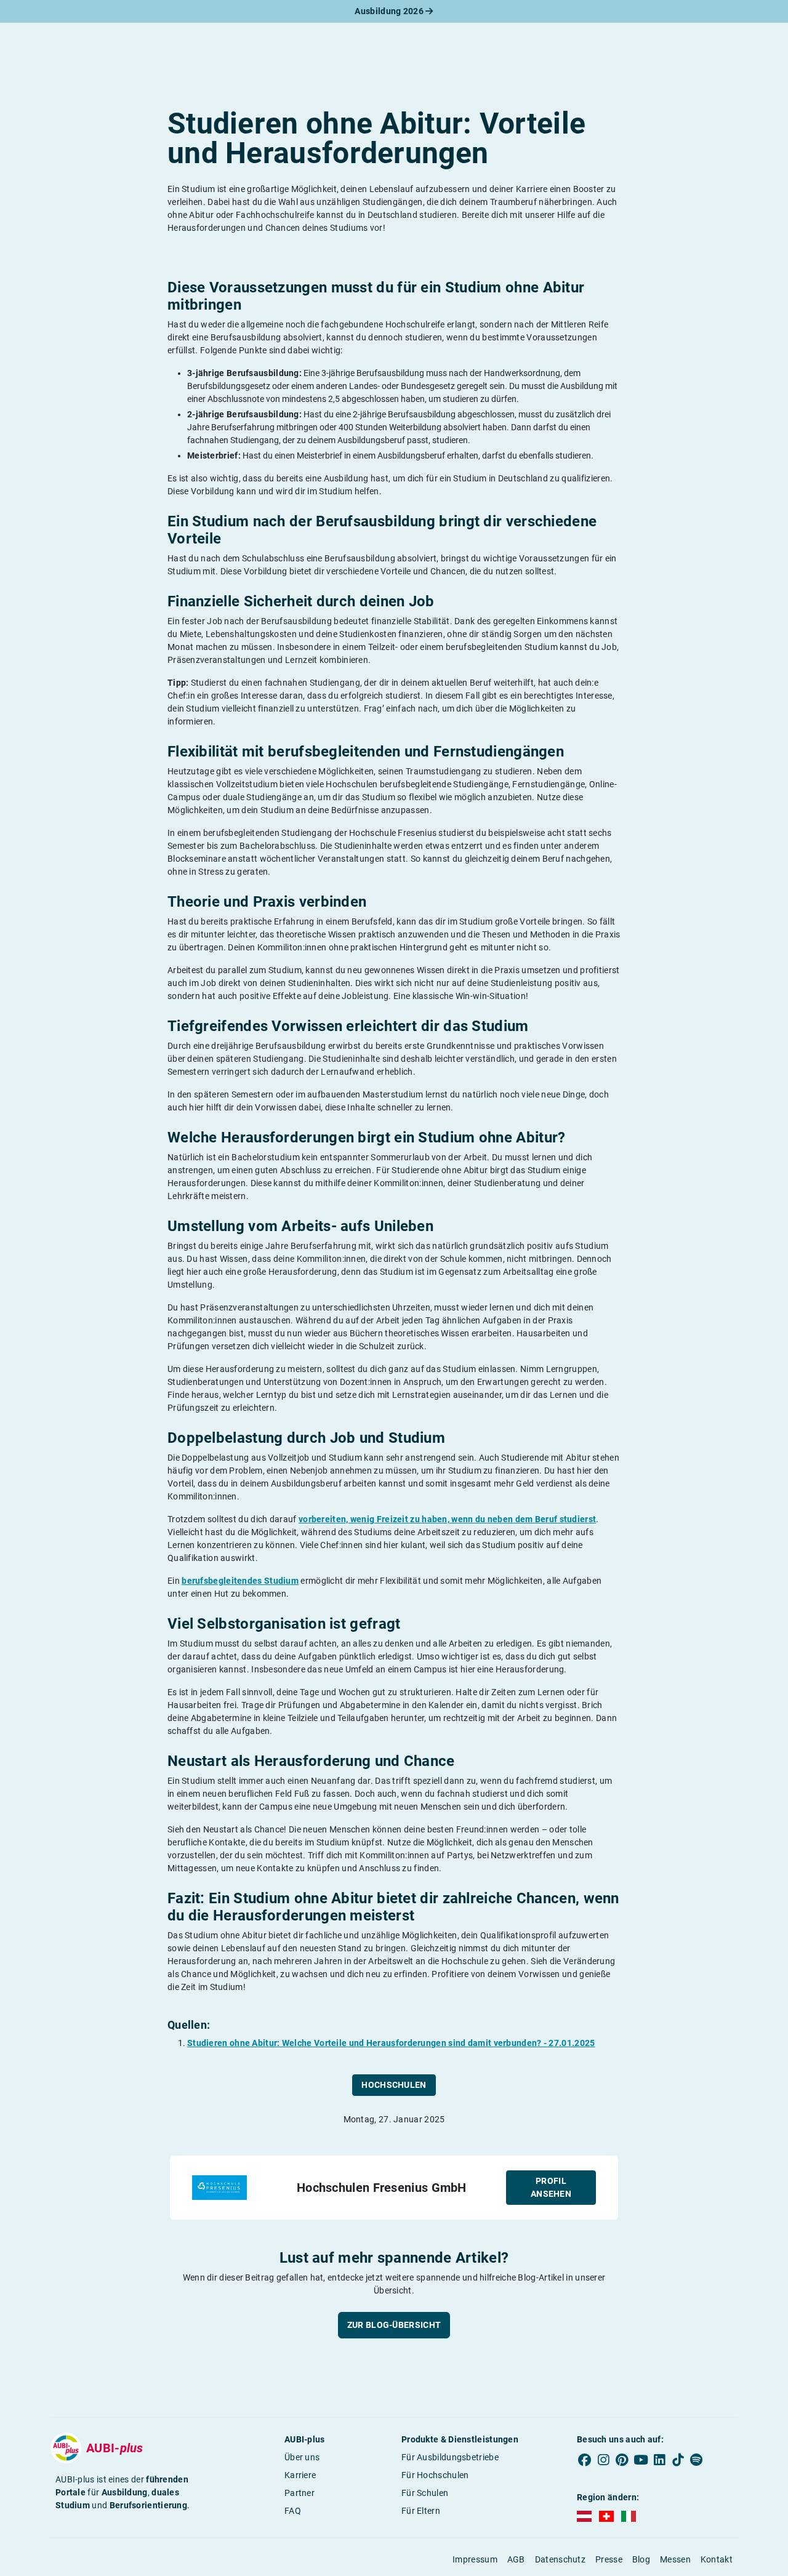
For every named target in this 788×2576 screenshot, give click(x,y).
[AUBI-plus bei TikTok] (678, 2460)
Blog (641, 2559)
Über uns (302, 2457)
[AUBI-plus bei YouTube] (641, 2460)
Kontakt (717, 2559)
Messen (675, 2559)
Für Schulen (425, 2493)
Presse (609, 2559)
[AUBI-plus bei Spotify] (697, 2460)
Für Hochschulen (435, 2475)
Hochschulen (394, 2085)
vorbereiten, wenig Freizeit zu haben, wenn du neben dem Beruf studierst (447, 1519)
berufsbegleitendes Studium (240, 1581)
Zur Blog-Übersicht (394, 2325)
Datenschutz (560, 2559)
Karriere (300, 2475)
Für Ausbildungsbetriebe (450, 2457)
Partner (300, 2493)
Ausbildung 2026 (390, 11)
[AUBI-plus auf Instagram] (603, 2460)
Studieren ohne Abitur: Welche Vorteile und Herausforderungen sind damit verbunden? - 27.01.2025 (391, 2043)
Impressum (475, 2559)
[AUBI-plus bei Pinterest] (622, 2460)
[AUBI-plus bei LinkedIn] (659, 2460)
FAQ (293, 2511)
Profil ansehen (551, 2187)
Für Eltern (421, 2511)
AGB (516, 2559)
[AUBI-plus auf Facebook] (585, 2460)
